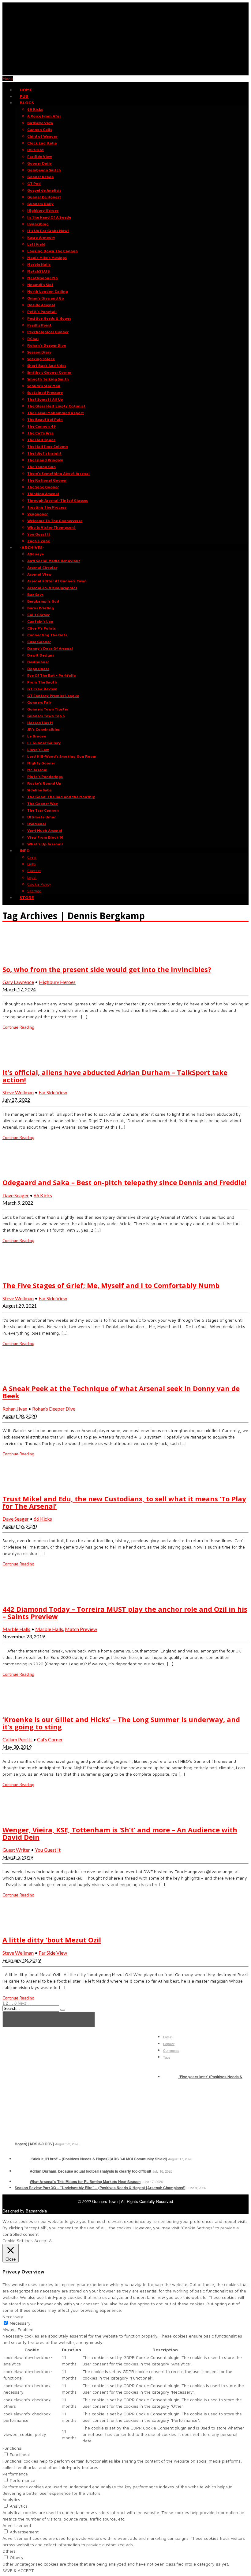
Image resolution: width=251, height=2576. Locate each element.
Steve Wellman (18, 1092)
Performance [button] (15, 2474)
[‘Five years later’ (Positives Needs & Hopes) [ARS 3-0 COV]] (170, 2077)
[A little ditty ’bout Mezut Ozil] (18, 1927)
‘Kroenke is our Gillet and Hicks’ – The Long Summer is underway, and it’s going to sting (121, 1723)
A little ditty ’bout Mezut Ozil (52, 1940)
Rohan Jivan (15, 1409)
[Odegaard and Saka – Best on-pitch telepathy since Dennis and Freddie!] (18, 1170)
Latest (168, 2037)
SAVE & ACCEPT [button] (18, 2570)
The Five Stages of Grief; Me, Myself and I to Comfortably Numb (111, 1285)
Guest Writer (16, 1850)
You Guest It (48, 1850)
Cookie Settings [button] (18, 2241)
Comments (171, 2050)
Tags (167, 2057)
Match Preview (81, 1629)
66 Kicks (43, 1195)
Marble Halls (16, 1629)
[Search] (63, 2010)
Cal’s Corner (50, 1739)
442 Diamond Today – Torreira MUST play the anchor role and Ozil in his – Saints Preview (125, 1613)
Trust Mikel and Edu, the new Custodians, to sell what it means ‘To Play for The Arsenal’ (124, 1502)
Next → (24, 2003)
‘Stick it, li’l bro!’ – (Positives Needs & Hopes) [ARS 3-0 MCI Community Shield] (98, 2159)
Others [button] (9, 2551)
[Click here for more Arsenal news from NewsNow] (49, 2020)
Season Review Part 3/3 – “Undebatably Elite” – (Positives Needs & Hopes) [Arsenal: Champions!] (100, 2188)
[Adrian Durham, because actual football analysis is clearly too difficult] (22, 2171)
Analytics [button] (11, 2500)
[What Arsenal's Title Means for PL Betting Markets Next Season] (22, 2182)
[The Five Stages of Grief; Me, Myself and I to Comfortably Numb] (18, 1273)
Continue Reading (18, 1027)
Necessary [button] (13, 2317)
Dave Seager (16, 1195)
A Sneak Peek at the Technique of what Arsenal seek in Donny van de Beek (121, 1392)
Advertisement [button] (17, 2525)
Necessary (20, 2323)
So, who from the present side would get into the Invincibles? (107, 969)
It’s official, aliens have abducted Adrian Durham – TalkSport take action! (115, 1076)
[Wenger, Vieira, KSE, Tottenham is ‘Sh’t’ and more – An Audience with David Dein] (18, 1817)
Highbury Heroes (57, 982)
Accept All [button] (44, 2241)
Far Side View (53, 1092)
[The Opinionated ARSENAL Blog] (125, 72)
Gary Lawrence (18, 982)
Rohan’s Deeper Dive (54, 1409)
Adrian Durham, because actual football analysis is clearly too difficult (90, 2171)
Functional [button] (12, 2448)
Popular (169, 2044)
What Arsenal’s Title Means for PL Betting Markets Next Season (85, 2182)
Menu (8, 79)
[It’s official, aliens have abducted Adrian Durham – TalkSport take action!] (18, 1059)
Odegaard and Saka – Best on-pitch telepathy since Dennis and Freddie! (124, 1182)
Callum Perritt (17, 1739)
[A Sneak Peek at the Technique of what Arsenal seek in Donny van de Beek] (18, 1376)
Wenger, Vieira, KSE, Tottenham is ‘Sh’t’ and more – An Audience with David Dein (120, 1833)
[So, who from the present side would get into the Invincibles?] (18, 957)
